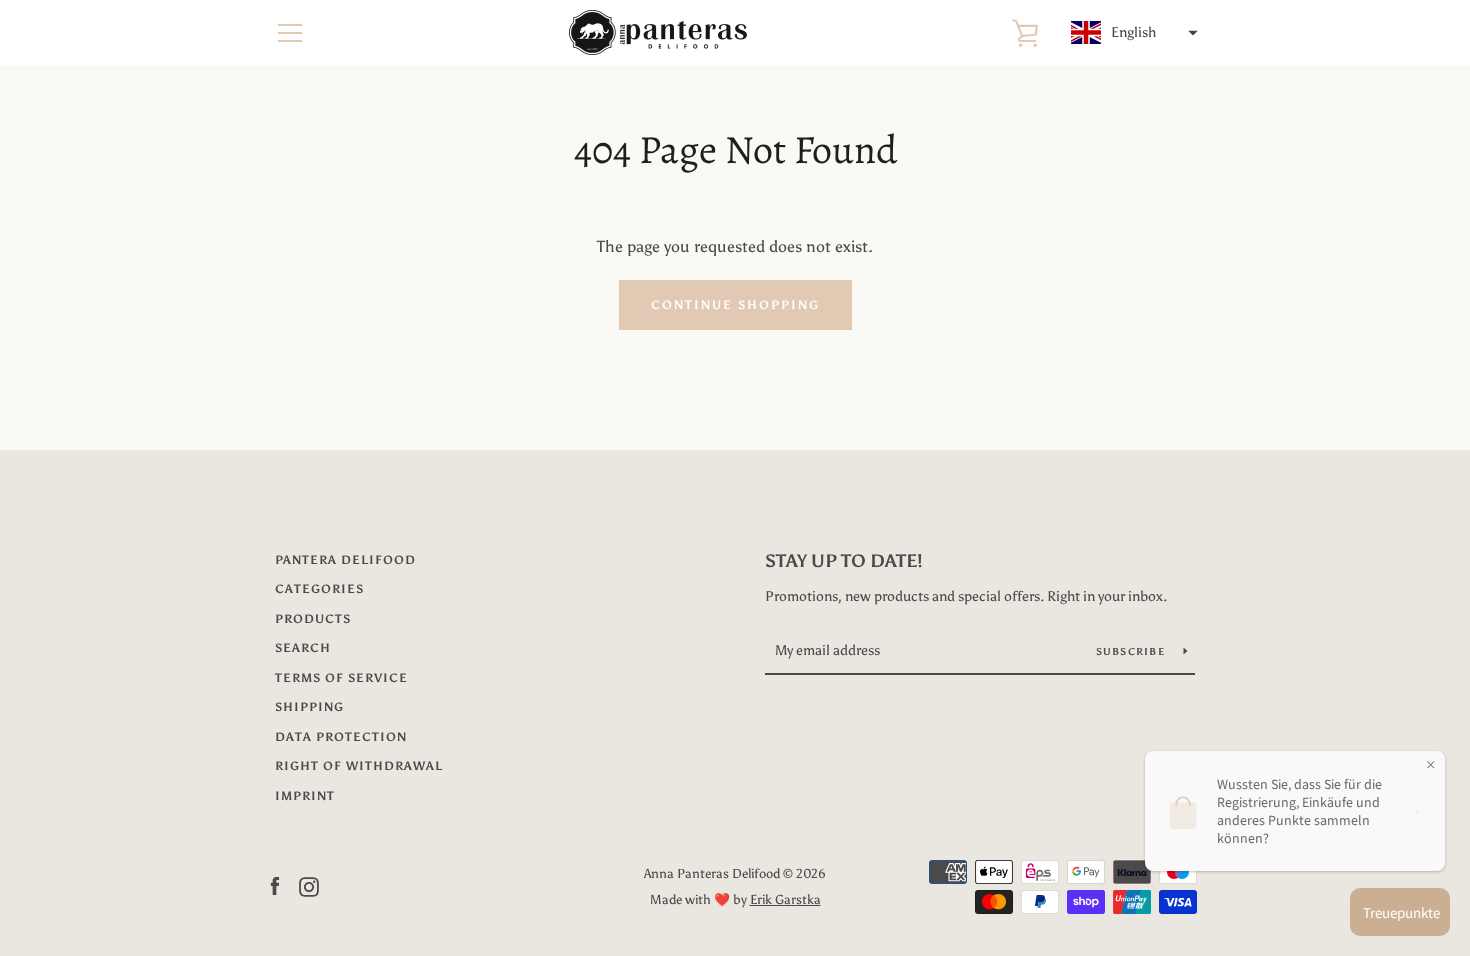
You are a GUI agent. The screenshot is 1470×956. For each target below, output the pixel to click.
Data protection (341, 737)
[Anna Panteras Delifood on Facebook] (275, 885)
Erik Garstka (785, 899)
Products (313, 619)
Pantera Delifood (345, 560)
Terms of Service (341, 678)
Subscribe (1132, 652)
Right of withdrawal (359, 766)
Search (303, 648)
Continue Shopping (735, 305)
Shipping (309, 707)
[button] (1132, 33)
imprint (305, 796)
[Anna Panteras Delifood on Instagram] (309, 885)
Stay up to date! (844, 561)
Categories (319, 589)
